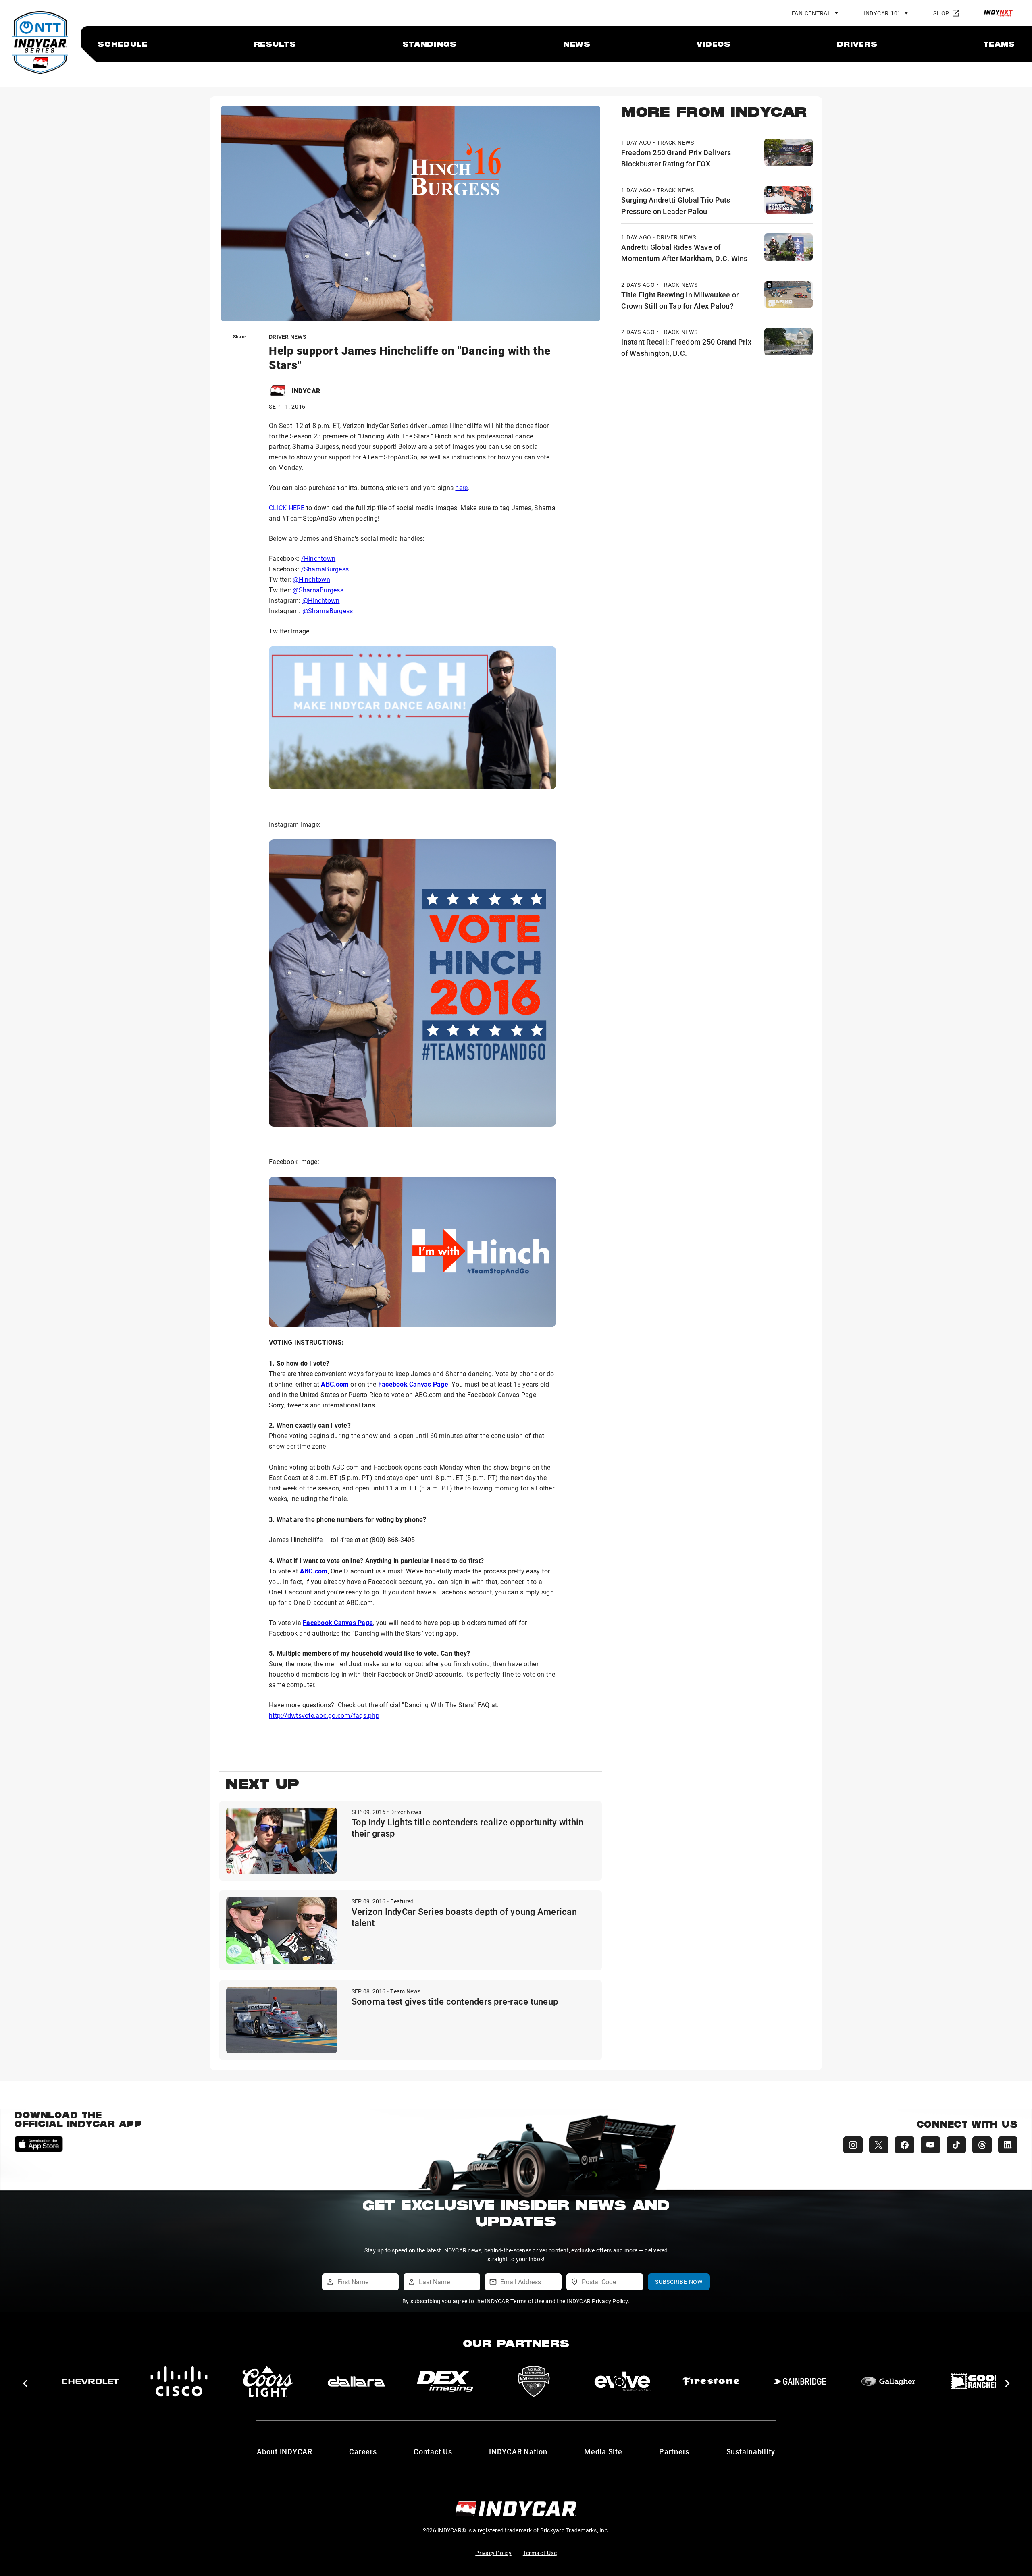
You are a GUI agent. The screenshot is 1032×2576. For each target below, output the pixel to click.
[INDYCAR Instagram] (853, 2145)
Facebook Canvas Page (413, 1384)
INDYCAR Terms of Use (515, 2301)
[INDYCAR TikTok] (956, 2145)
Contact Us (433, 2451)
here (461, 487)
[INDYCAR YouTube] (930, 2145)
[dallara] (90, 2381)
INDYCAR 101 (882, 13)
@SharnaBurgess (318, 590)
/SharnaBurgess (325, 569)
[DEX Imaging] (179, 2381)
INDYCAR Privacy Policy (597, 2301)
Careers (363, 2451)
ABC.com (335, 1384)
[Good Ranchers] (711, 2381)
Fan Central (811, 13)
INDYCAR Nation (518, 2451)
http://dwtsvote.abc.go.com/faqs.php (324, 1715)
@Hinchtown (311, 579)
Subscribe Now (679, 2282)
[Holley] (800, 2381)
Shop (941, 13)
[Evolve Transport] (356, 2381)
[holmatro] (888, 2381)
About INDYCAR (285, 2451)
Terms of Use (540, 2553)
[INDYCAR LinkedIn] (1008, 2145)
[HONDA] (977, 2381)
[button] (25, 2383)
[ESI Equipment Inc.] (268, 2381)
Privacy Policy (493, 2553)
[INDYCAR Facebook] (905, 2145)
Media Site (603, 2451)
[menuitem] (123, 44)
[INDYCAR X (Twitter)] (879, 2145)
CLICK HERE (287, 508)
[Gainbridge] (534, 2381)
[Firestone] (445, 2381)
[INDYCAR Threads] (982, 2145)
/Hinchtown (318, 558)
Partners (674, 2451)
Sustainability (751, 2451)
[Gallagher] (622, 2381)
